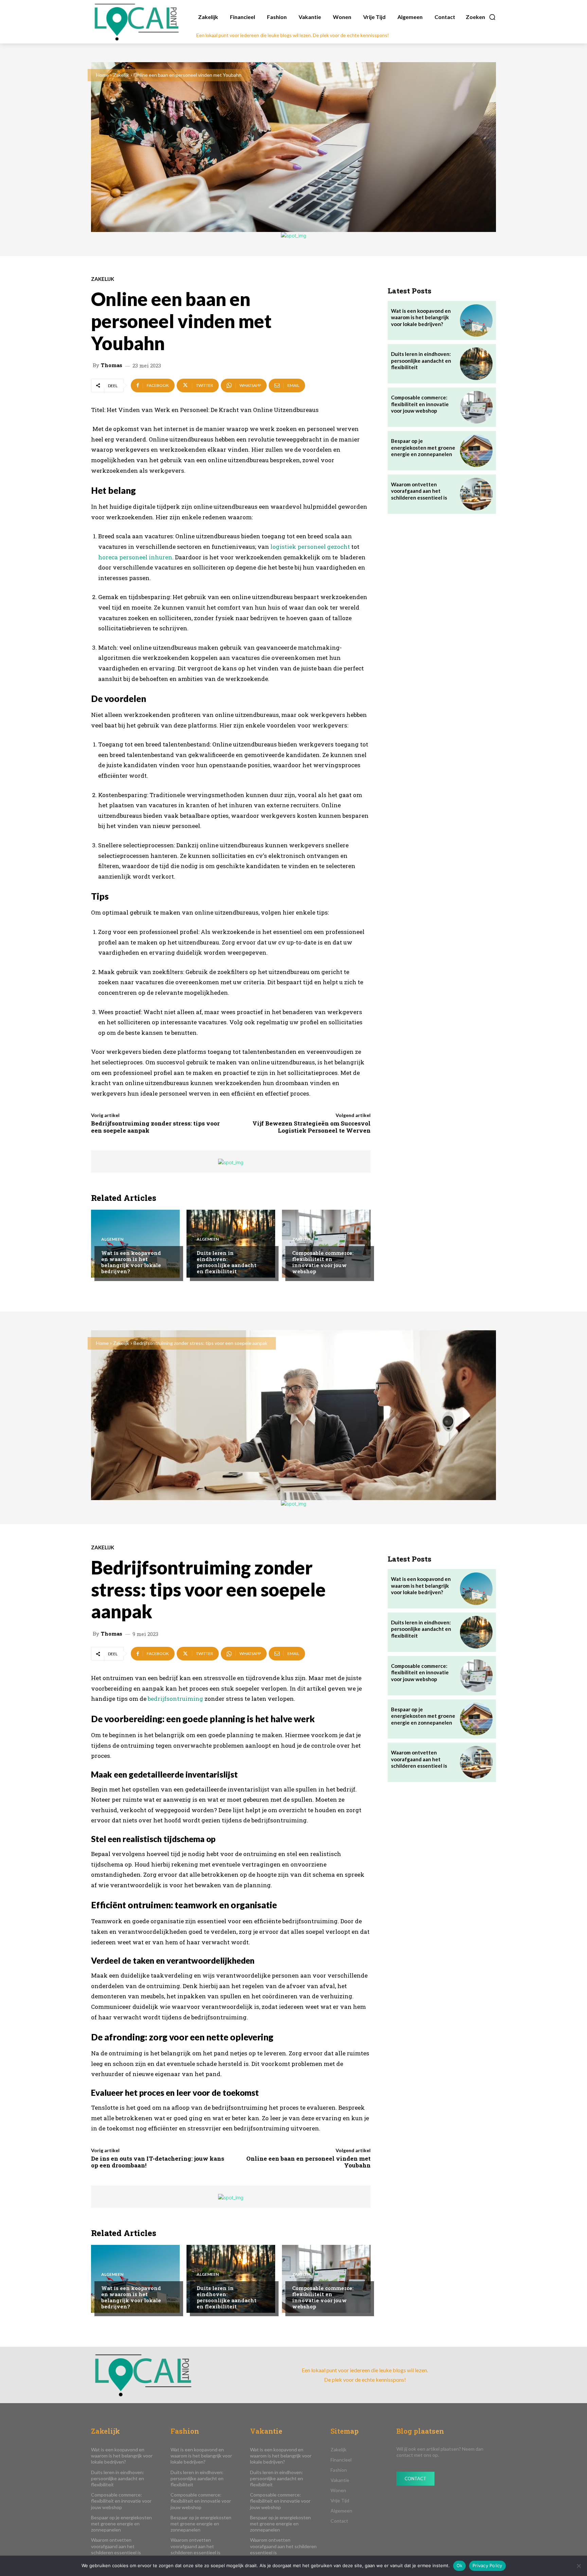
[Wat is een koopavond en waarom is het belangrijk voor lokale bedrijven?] (135, 1244)
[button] (481, 17)
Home (102, 75)
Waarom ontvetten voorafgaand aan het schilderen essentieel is (419, 491)
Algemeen (112, 1239)
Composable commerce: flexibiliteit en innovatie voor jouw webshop (323, 1262)
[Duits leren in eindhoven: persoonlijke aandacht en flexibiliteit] (231, 1244)
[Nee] (579, 2566)
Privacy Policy (487, 2565)
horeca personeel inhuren (135, 557)
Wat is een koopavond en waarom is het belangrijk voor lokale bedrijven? (131, 1262)
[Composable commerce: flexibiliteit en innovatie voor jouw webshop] (326, 1244)
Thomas (112, 365)
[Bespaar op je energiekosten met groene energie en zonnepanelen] (476, 451)
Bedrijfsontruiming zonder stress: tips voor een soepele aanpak (155, 1127)
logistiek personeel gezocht (310, 547)
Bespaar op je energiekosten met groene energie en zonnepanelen (423, 447)
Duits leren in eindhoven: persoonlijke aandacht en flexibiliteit (227, 1262)
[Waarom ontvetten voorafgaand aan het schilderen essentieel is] (476, 494)
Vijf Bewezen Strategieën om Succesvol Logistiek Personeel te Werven (312, 1127)
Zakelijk (121, 75)
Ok (460, 2565)
